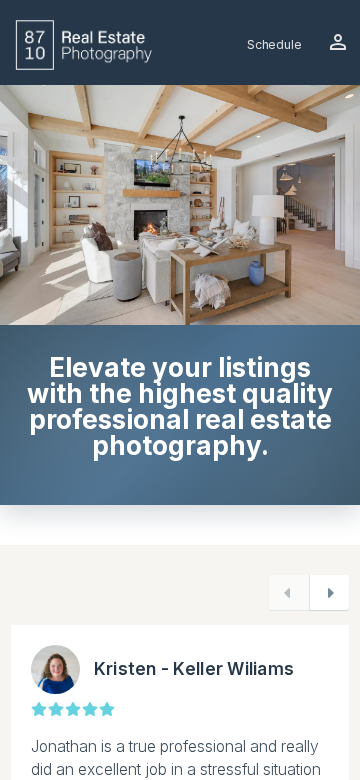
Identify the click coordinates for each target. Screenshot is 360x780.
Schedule (274, 44)
